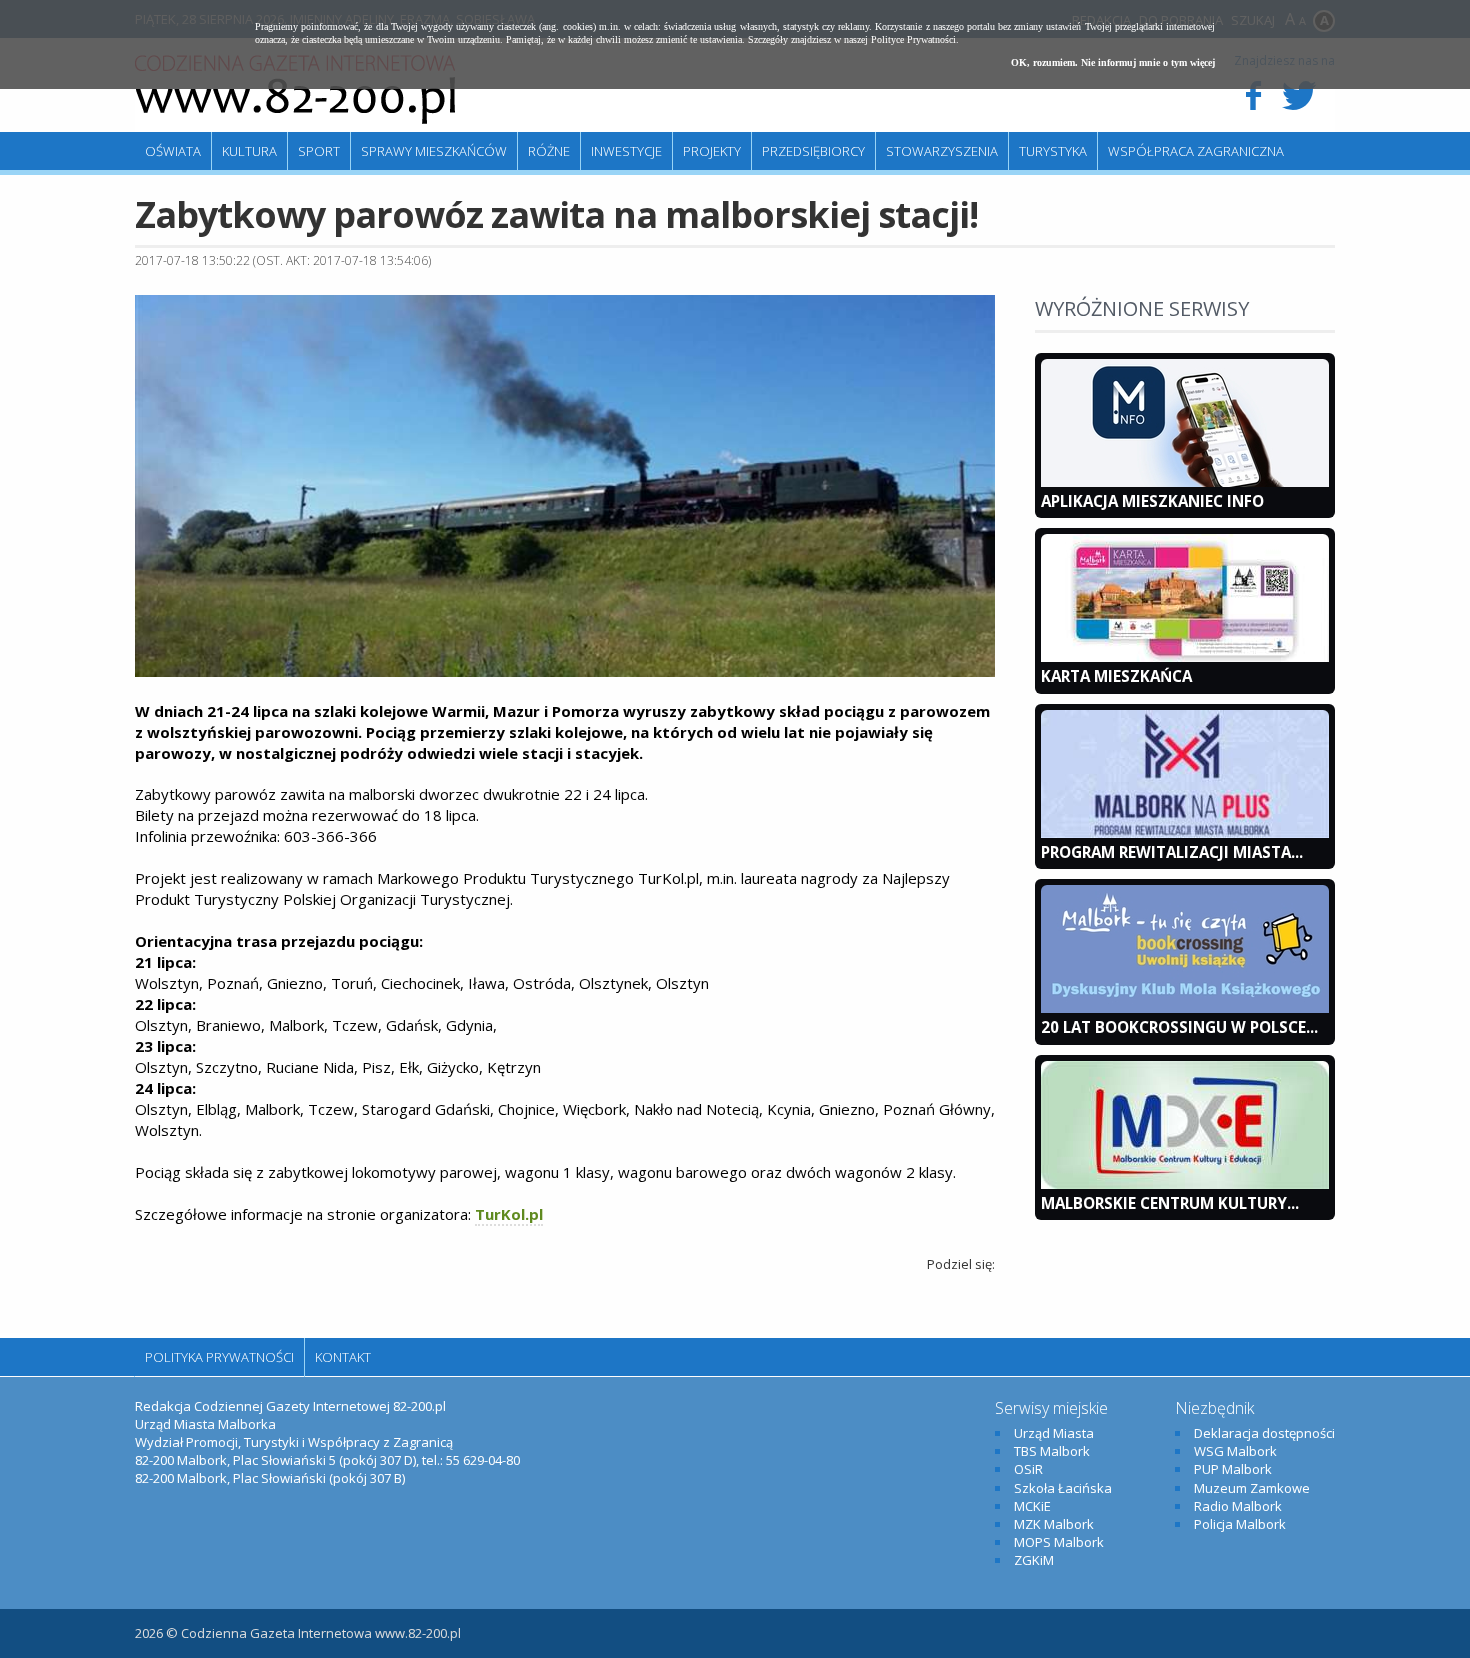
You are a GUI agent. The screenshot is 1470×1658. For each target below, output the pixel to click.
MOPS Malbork (1059, 1542)
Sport (319, 151)
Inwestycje (626, 151)
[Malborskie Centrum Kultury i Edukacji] (1185, 1184)
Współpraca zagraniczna (1196, 151)
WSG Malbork (1235, 1451)
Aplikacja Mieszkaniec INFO (1152, 501)
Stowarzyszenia (942, 151)
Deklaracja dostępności (1264, 1433)
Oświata (173, 151)
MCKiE (1032, 1506)
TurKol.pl (509, 1214)
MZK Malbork (1054, 1524)
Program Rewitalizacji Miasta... (1172, 852)
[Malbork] (295, 90)
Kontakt (343, 1357)
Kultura (249, 151)
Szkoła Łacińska (1063, 1488)
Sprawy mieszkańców (434, 151)
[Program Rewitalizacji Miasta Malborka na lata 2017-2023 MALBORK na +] (1185, 833)
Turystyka (1053, 151)
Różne (549, 151)
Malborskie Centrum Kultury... (1170, 1203)
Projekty (712, 151)
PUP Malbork (1233, 1469)
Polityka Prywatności (219, 1357)
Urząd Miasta (1054, 1433)
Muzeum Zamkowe (1252, 1488)
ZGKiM (1034, 1560)
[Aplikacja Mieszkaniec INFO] (1185, 482)
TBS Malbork (1052, 1451)
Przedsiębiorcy (813, 151)
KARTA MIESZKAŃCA (1116, 676)
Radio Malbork (1238, 1506)
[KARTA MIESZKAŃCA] (1185, 657)
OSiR (1028, 1469)
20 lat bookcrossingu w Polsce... (1179, 1027)
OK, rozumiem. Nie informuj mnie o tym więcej (1113, 62)
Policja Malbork (1240, 1524)
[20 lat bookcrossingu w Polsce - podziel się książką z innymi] (1185, 1008)
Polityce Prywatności (913, 39)
